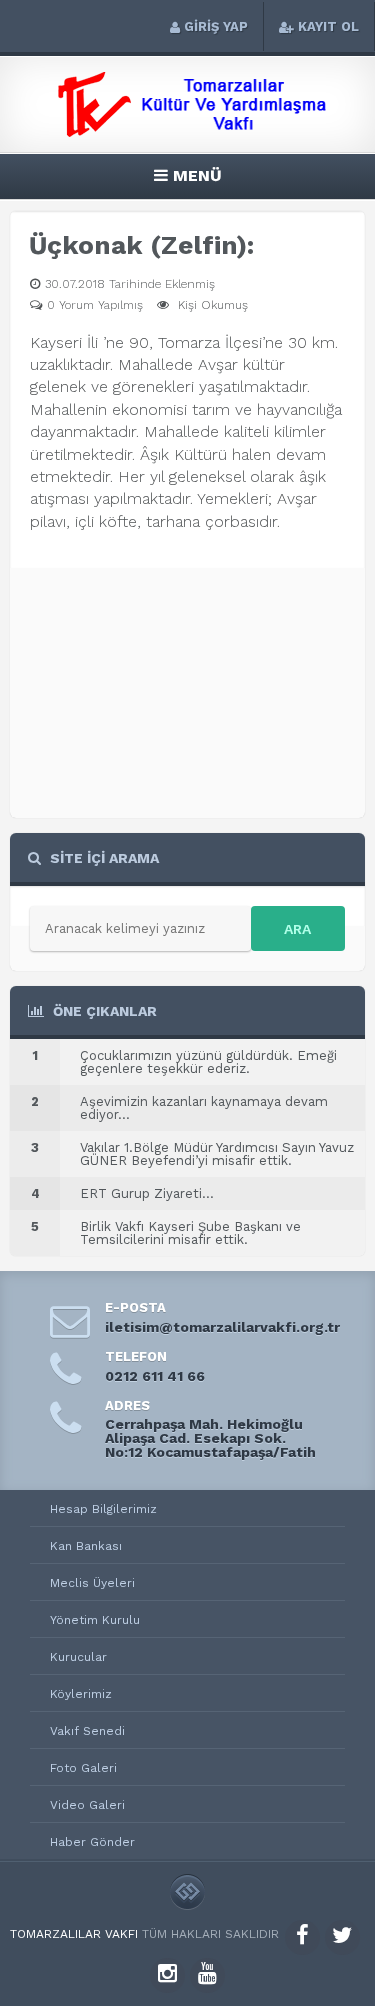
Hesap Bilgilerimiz (103, 1509)
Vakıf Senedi (87, 1731)
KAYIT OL (328, 26)
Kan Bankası (86, 1546)
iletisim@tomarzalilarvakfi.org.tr (222, 1327)
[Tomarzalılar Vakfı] (188, 131)
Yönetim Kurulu (95, 1620)
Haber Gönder (92, 1842)
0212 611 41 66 (155, 1376)
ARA (297, 929)
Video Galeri (87, 1805)
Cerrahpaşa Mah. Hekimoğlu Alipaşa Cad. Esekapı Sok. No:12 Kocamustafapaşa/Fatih (210, 1438)
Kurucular (78, 1657)
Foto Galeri (83, 1768)
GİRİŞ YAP (216, 26)
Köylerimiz (81, 1694)
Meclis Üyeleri (92, 1583)
